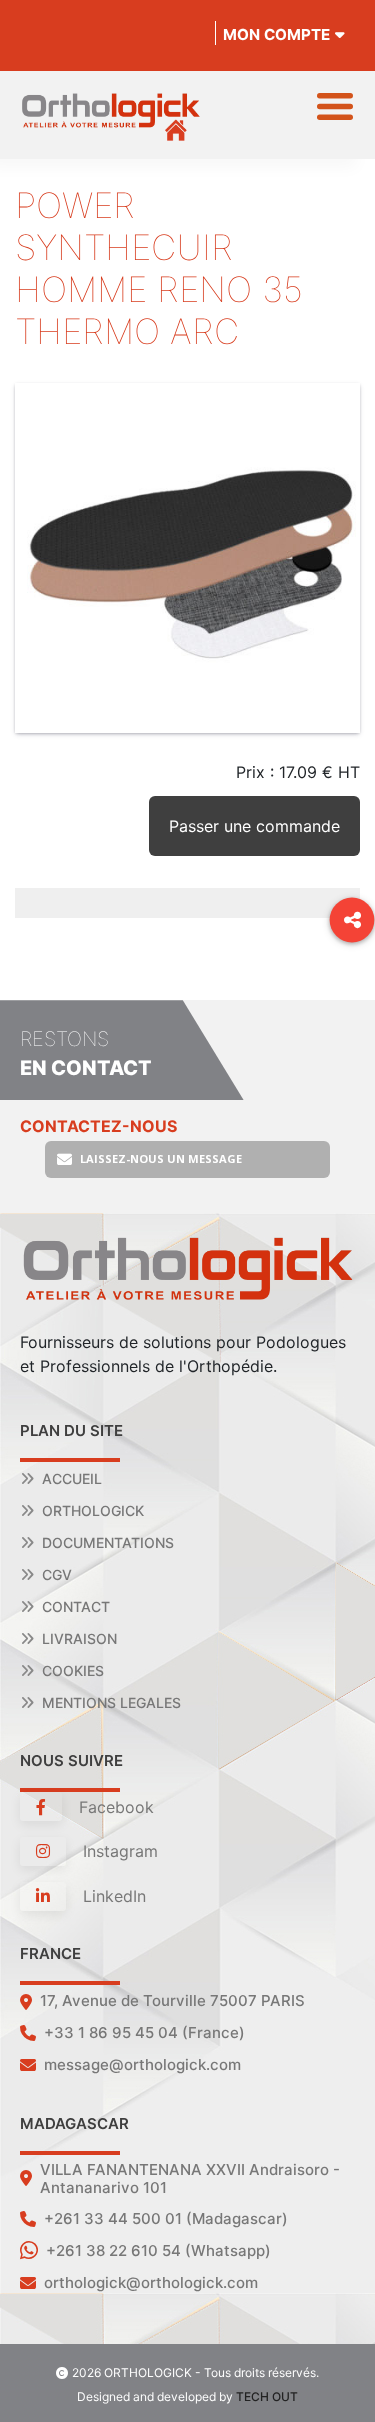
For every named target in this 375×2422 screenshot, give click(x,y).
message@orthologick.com (142, 2064)
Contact (76, 1606)
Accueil (72, 1478)
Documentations (108, 1542)
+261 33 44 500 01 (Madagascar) (166, 2218)
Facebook (114, 1807)
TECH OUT (267, 2396)
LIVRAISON (79, 1638)
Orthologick (93, 1510)
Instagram (118, 1851)
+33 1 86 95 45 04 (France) (144, 2032)
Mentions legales (111, 1702)
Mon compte (276, 34)
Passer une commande (254, 826)
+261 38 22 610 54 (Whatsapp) (158, 2250)
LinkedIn (112, 1896)
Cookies (73, 1670)
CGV (57, 1574)
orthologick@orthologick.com (151, 2282)
